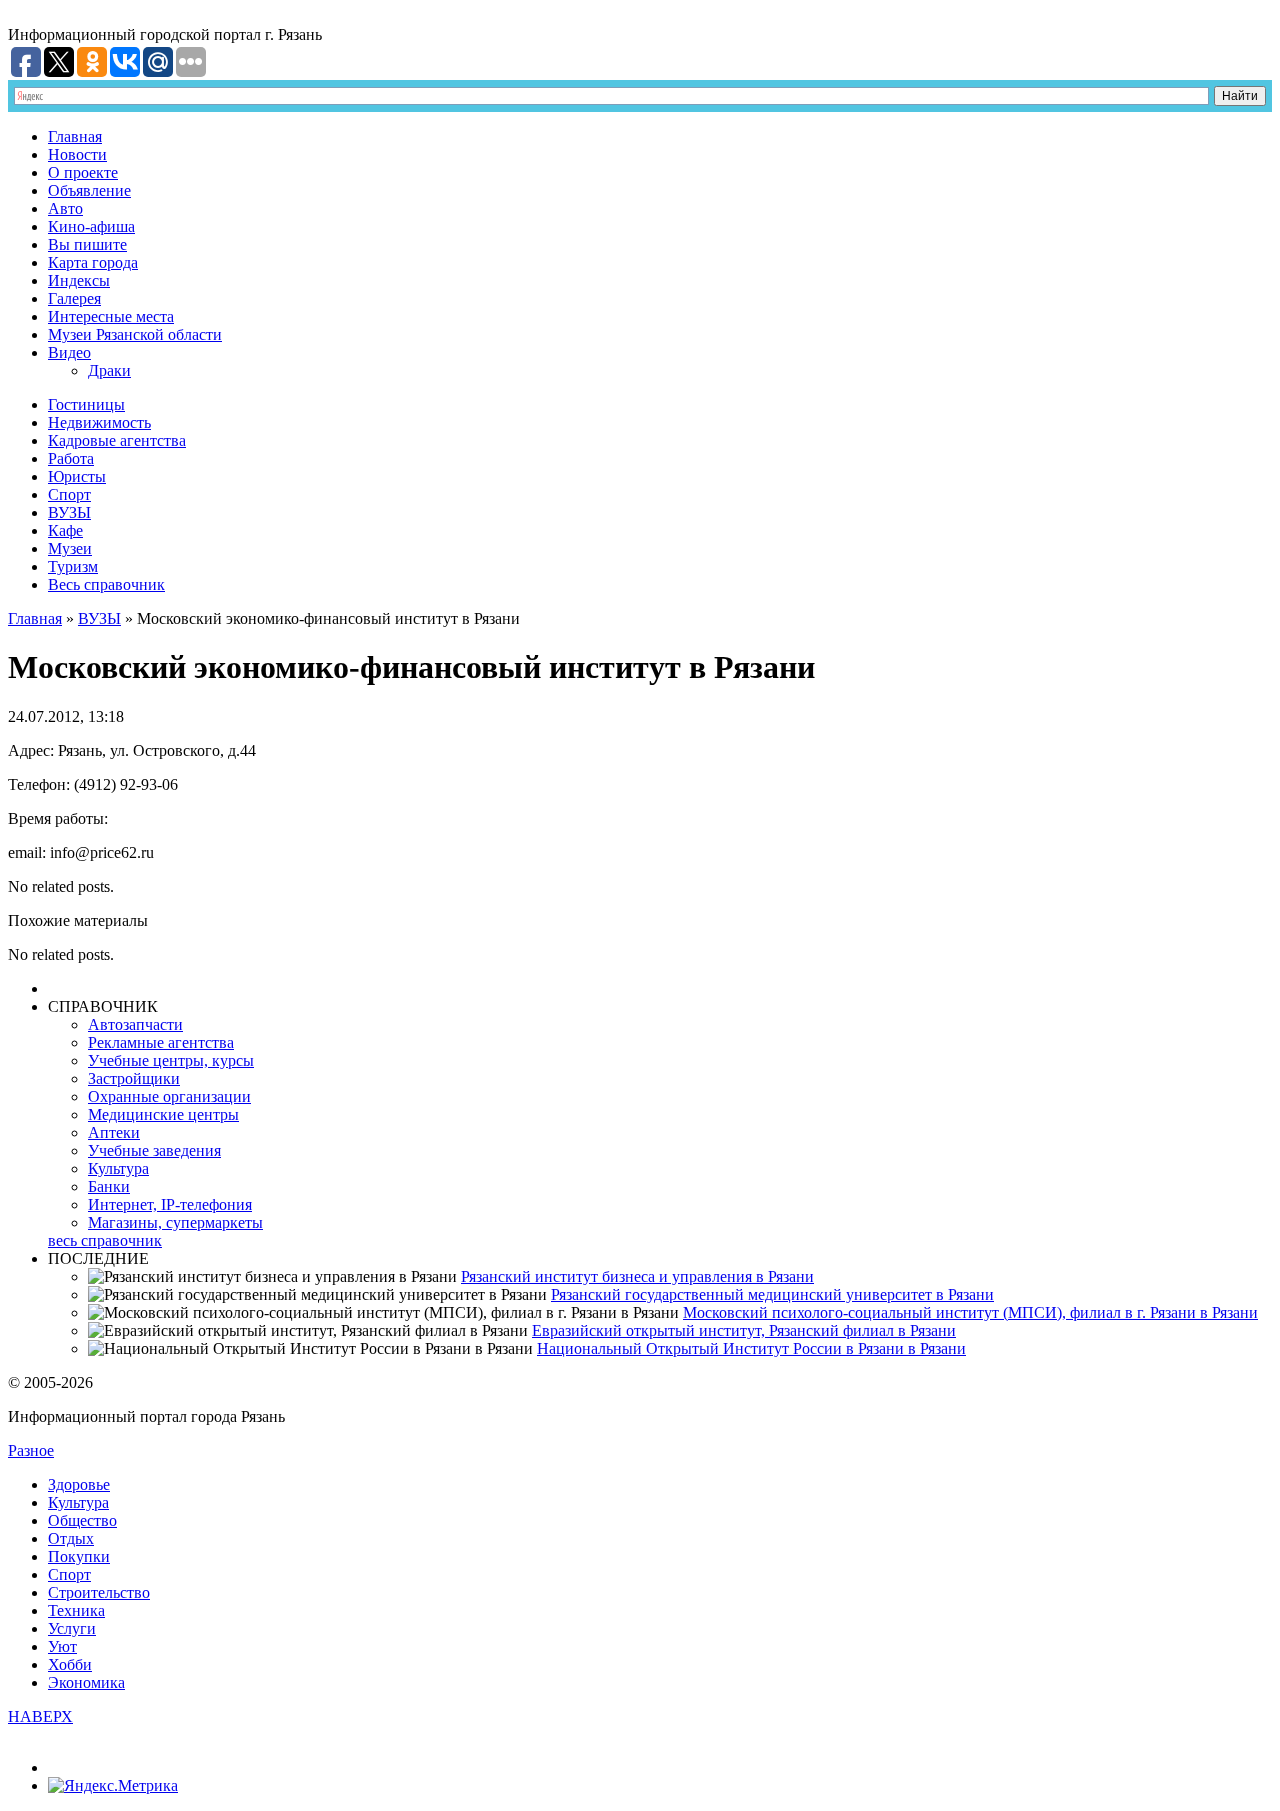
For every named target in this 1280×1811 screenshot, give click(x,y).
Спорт (69, 494)
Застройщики (134, 1078)
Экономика (86, 1682)
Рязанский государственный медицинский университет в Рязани (772, 1294)
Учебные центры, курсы (171, 1060)
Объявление (89, 190)
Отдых (71, 1538)
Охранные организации (169, 1096)
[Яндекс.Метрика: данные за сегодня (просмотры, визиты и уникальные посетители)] (113, 1786)
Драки (109, 370)
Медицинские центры (163, 1114)
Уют (62, 1646)
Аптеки (114, 1132)
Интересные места (111, 316)
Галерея (74, 298)
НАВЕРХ (40, 1716)
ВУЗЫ (69, 512)
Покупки (79, 1556)
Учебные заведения (154, 1150)
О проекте (83, 172)
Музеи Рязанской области (135, 334)
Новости (77, 154)
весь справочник (105, 1240)
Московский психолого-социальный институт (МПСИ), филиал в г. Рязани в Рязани (970, 1312)
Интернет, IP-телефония (170, 1204)
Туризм (73, 566)
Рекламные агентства (161, 1042)
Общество (82, 1520)
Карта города (93, 262)
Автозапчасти (135, 1024)
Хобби (70, 1664)
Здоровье (79, 1484)
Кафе (65, 530)
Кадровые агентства (117, 440)
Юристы (77, 476)
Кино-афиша (91, 226)
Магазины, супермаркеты (175, 1222)
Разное (31, 1450)
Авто (65, 208)
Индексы (79, 280)
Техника (76, 1610)
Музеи (70, 548)
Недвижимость (99, 422)
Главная (75, 136)
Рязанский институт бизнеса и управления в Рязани (637, 1276)
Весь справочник (106, 584)
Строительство (99, 1592)
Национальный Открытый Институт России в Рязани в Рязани (751, 1348)
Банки (109, 1186)
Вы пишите (87, 244)
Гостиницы (86, 404)
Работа (71, 458)
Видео (69, 352)
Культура (118, 1168)
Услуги (72, 1628)
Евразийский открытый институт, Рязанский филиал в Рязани (744, 1330)
